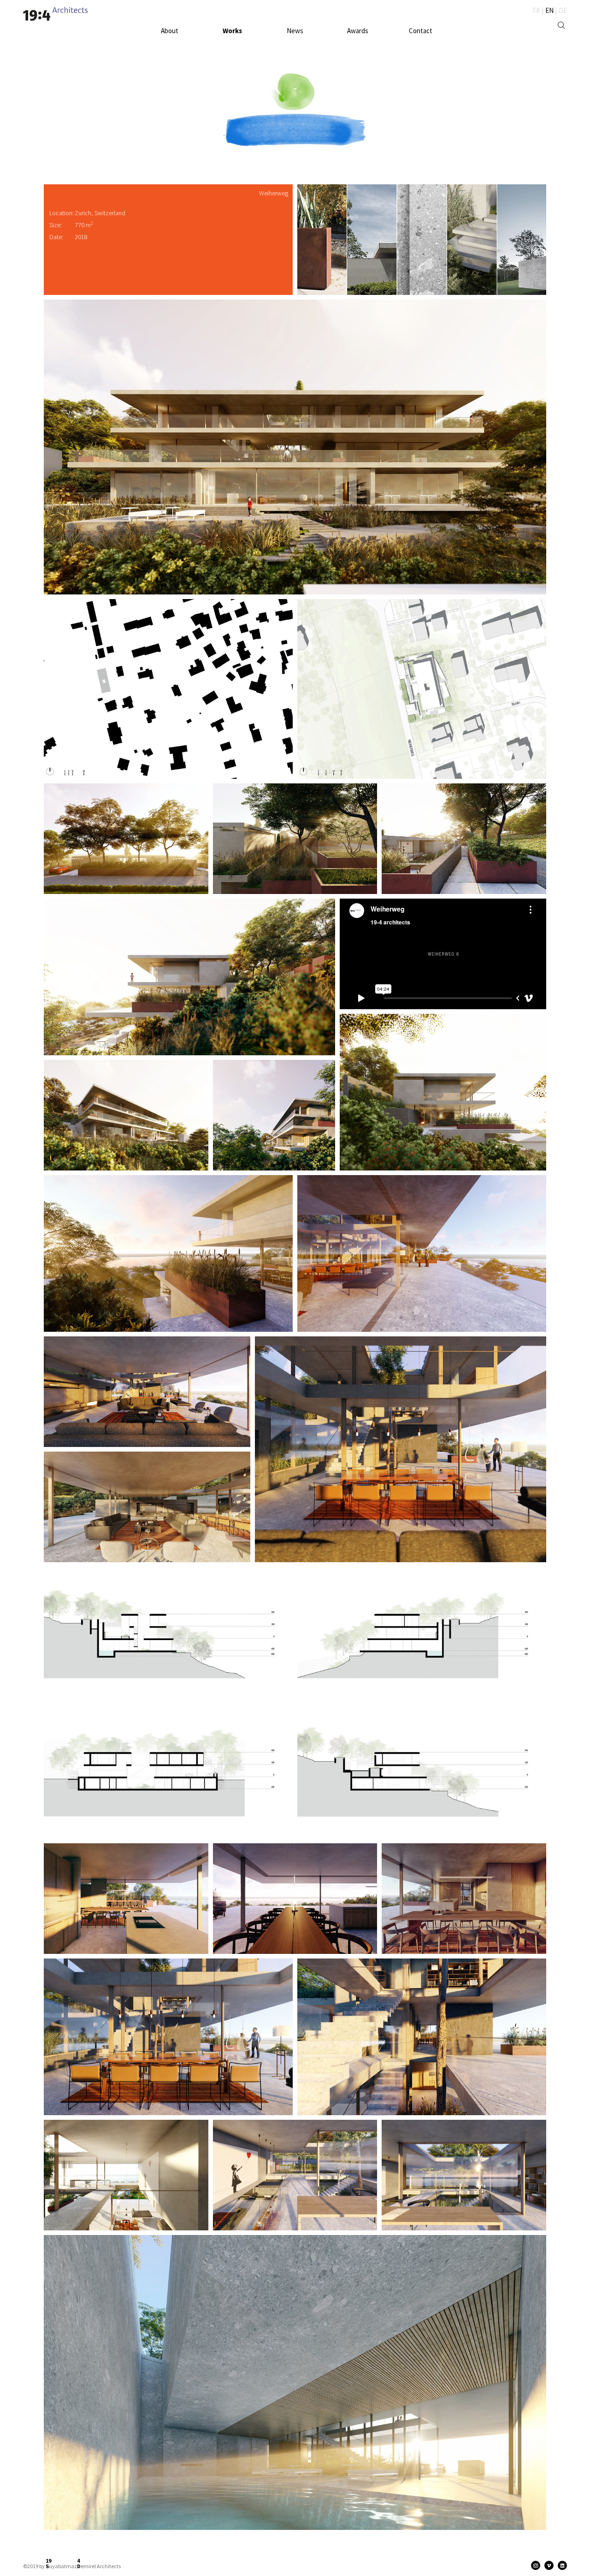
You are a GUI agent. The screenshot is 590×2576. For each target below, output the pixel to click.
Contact (421, 31)
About (170, 31)
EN (549, 10)
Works (232, 31)
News (295, 31)
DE (563, 10)
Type (252, 39)
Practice (178, 39)
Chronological (225, 39)
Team (158, 39)
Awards (358, 31)
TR (536, 10)
